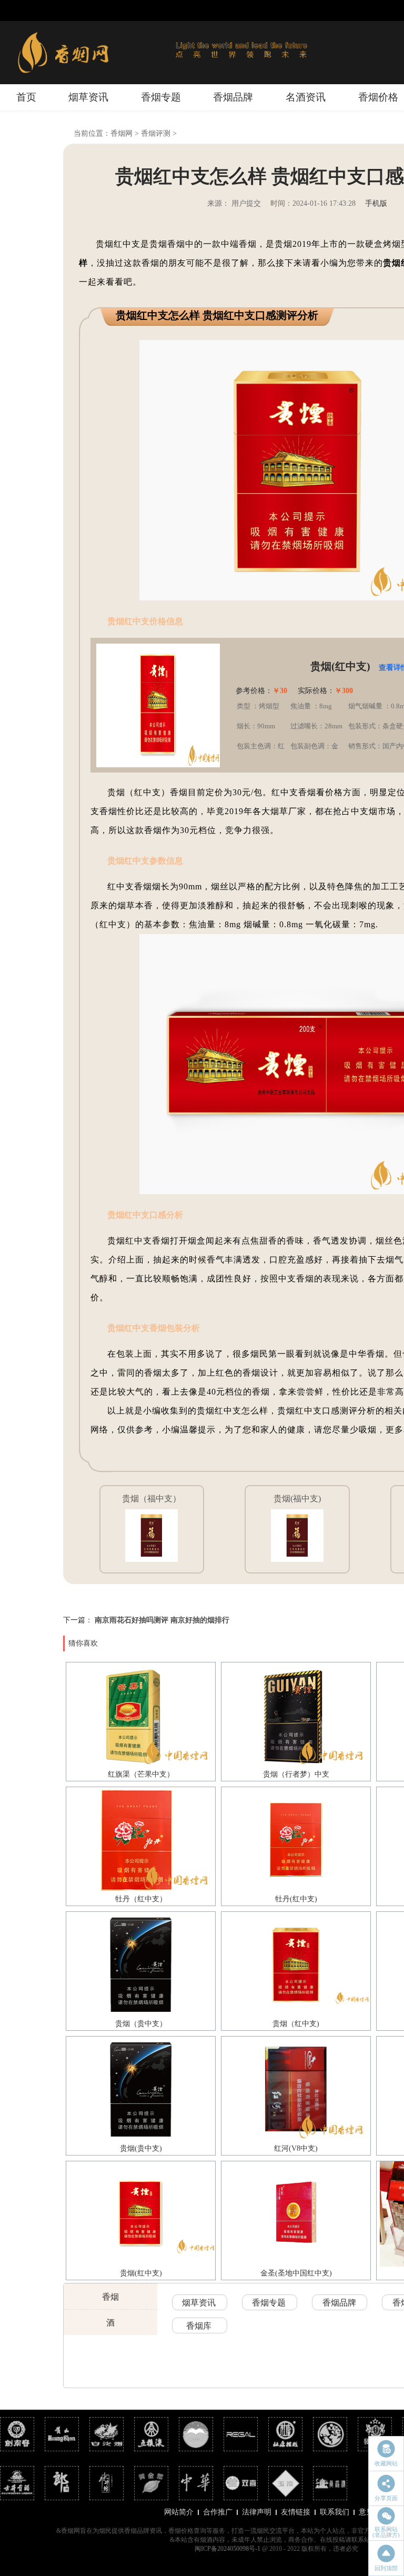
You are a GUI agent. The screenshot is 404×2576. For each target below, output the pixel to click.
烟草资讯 (88, 97)
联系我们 (335, 2512)
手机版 (376, 203)
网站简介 (179, 2512)
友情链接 (296, 2512)
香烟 (110, 2297)
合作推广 (218, 2512)
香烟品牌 (233, 97)
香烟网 (122, 133)
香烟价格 (378, 97)
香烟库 (199, 2326)
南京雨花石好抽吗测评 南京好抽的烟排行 (162, 1620)
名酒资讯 (306, 97)
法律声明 (257, 2512)
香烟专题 (161, 97)
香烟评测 (156, 133)
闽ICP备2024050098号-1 (228, 2549)
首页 (26, 97)
